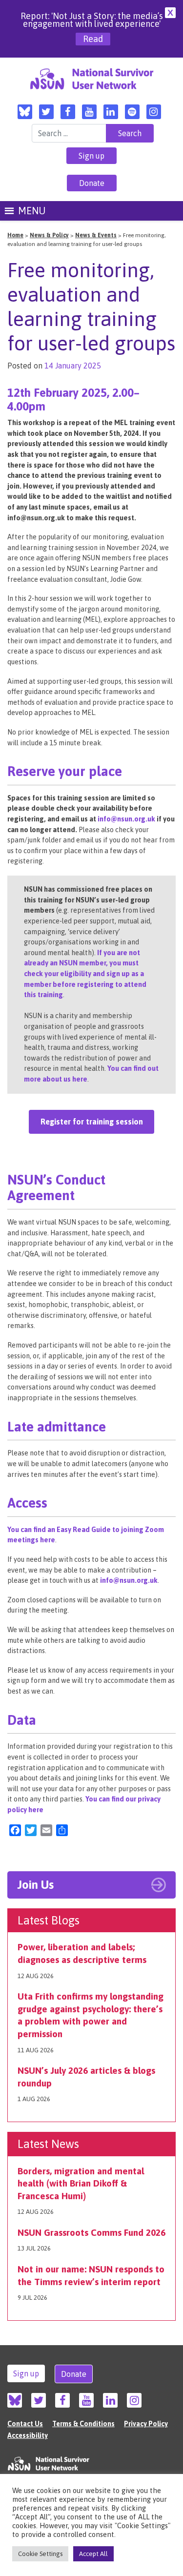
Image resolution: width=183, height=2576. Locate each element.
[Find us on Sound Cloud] (132, 112)
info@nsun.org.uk (126, 819)
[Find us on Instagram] (154, 112)
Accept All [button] (93, 2554)
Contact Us (25, 2424)
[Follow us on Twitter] (46, 112)
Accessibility (28, 2435)
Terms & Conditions (83, 2424)
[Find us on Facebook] (68, 112)
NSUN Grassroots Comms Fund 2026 (91, 2232)
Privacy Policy (146, 2424)
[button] (32, 211)
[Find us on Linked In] (111, 112)
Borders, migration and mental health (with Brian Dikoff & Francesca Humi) (81, 2183)
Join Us (35, 1885)
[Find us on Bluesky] (25, 112)
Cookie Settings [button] (40, 2554)
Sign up (91, 156)
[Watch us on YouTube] (89, 112)
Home (15, 235)
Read (93, 39)
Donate (92, 183)
